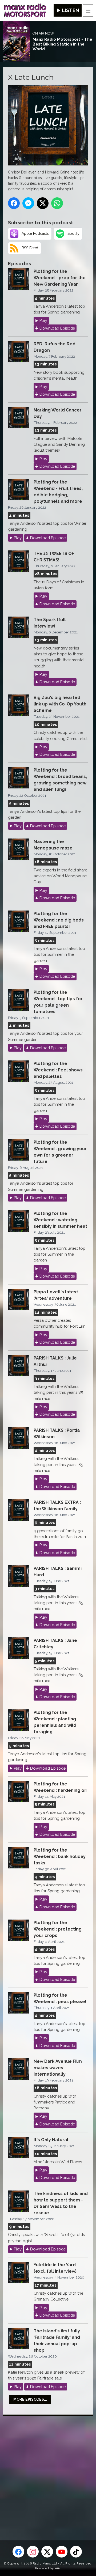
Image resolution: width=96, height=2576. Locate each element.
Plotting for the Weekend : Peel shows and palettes (58, 1070)
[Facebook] (18, 2552)
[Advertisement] (48, 2469)
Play (43, 320)
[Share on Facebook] (14, 203)
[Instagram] (33, 2552)
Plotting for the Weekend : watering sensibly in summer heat (60, 1220)
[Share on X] (43, 203)
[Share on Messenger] (28, 203)
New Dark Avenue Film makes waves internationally (58, 2068)
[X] (47, 2552)
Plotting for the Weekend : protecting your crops (58, 1929)
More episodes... (30, 2399)
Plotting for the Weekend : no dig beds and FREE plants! (59, 920)
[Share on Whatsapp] (57, 203)
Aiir (57, 2568)
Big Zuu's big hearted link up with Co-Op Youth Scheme (60, 704)
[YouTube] (62, 2552)
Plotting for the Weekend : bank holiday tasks (60, 1857)
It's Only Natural (51, 2140)
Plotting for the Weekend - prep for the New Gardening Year (60, 278)
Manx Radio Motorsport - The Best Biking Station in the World (62, 44)
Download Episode (57, 328)
